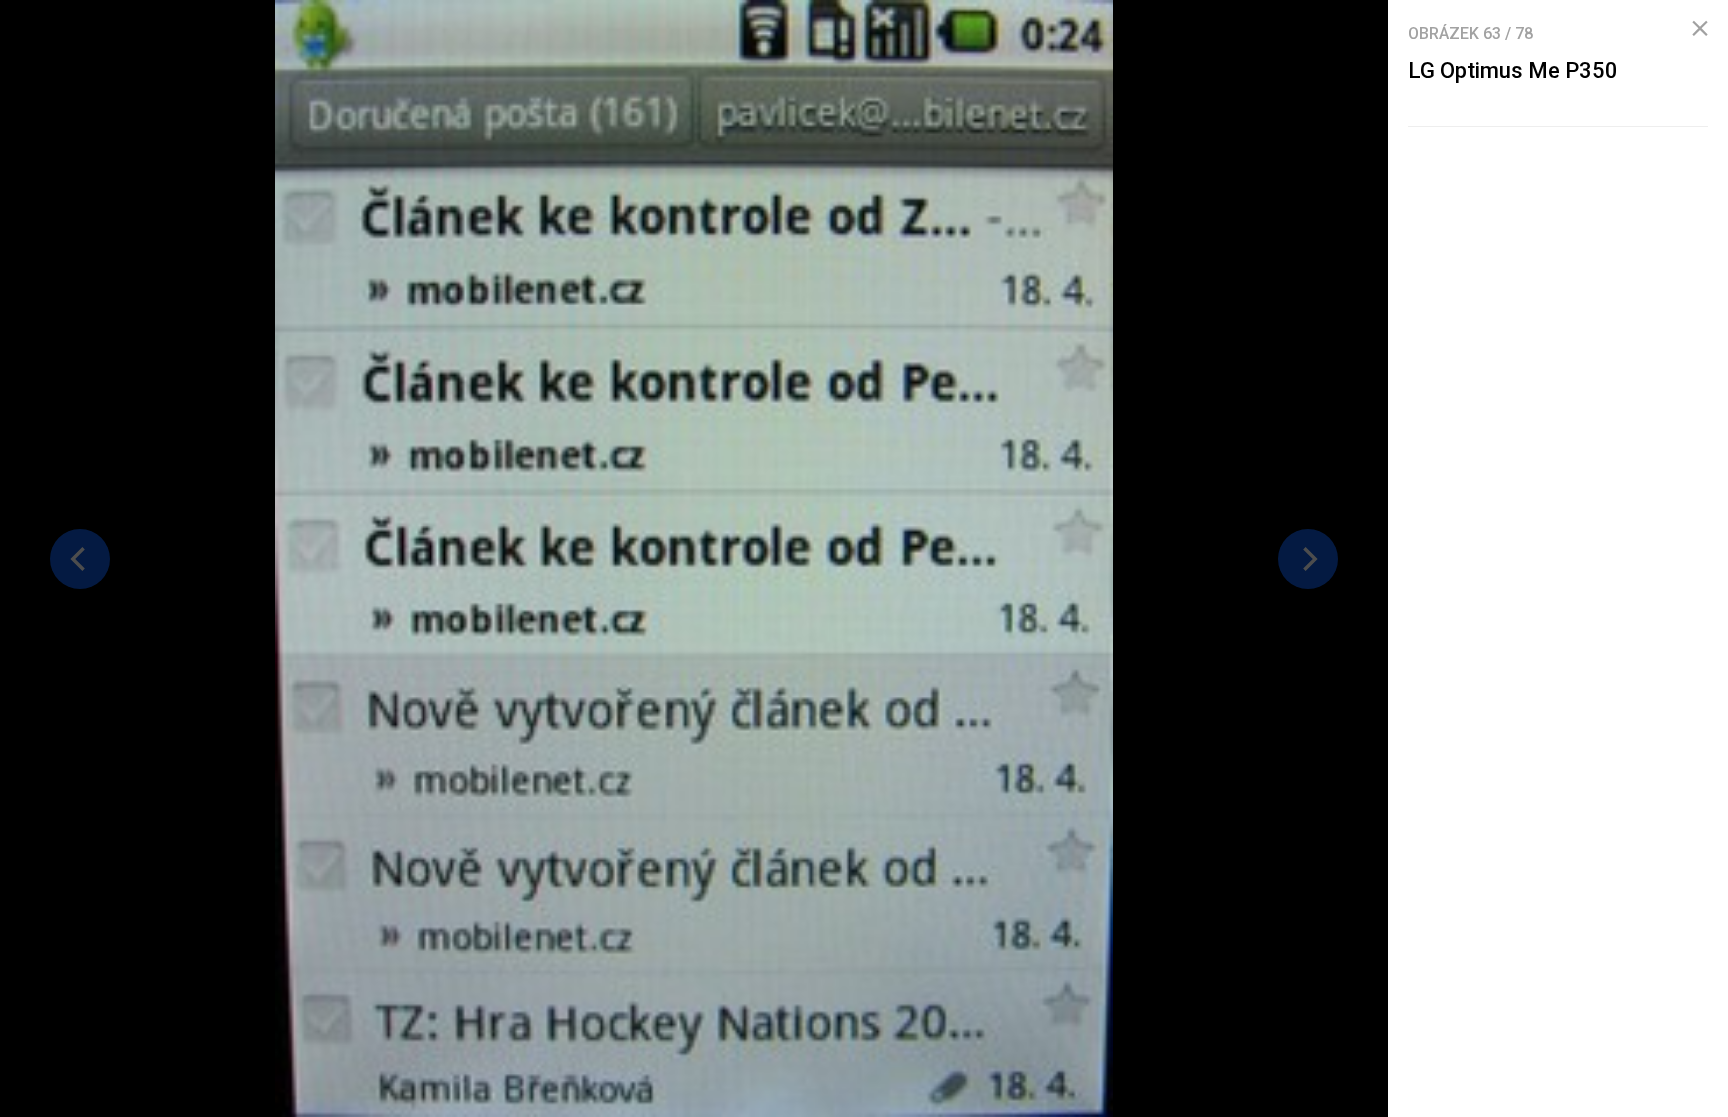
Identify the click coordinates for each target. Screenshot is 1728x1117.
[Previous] (80, 559)
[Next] (1308, 559)
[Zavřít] (1700, 29)
